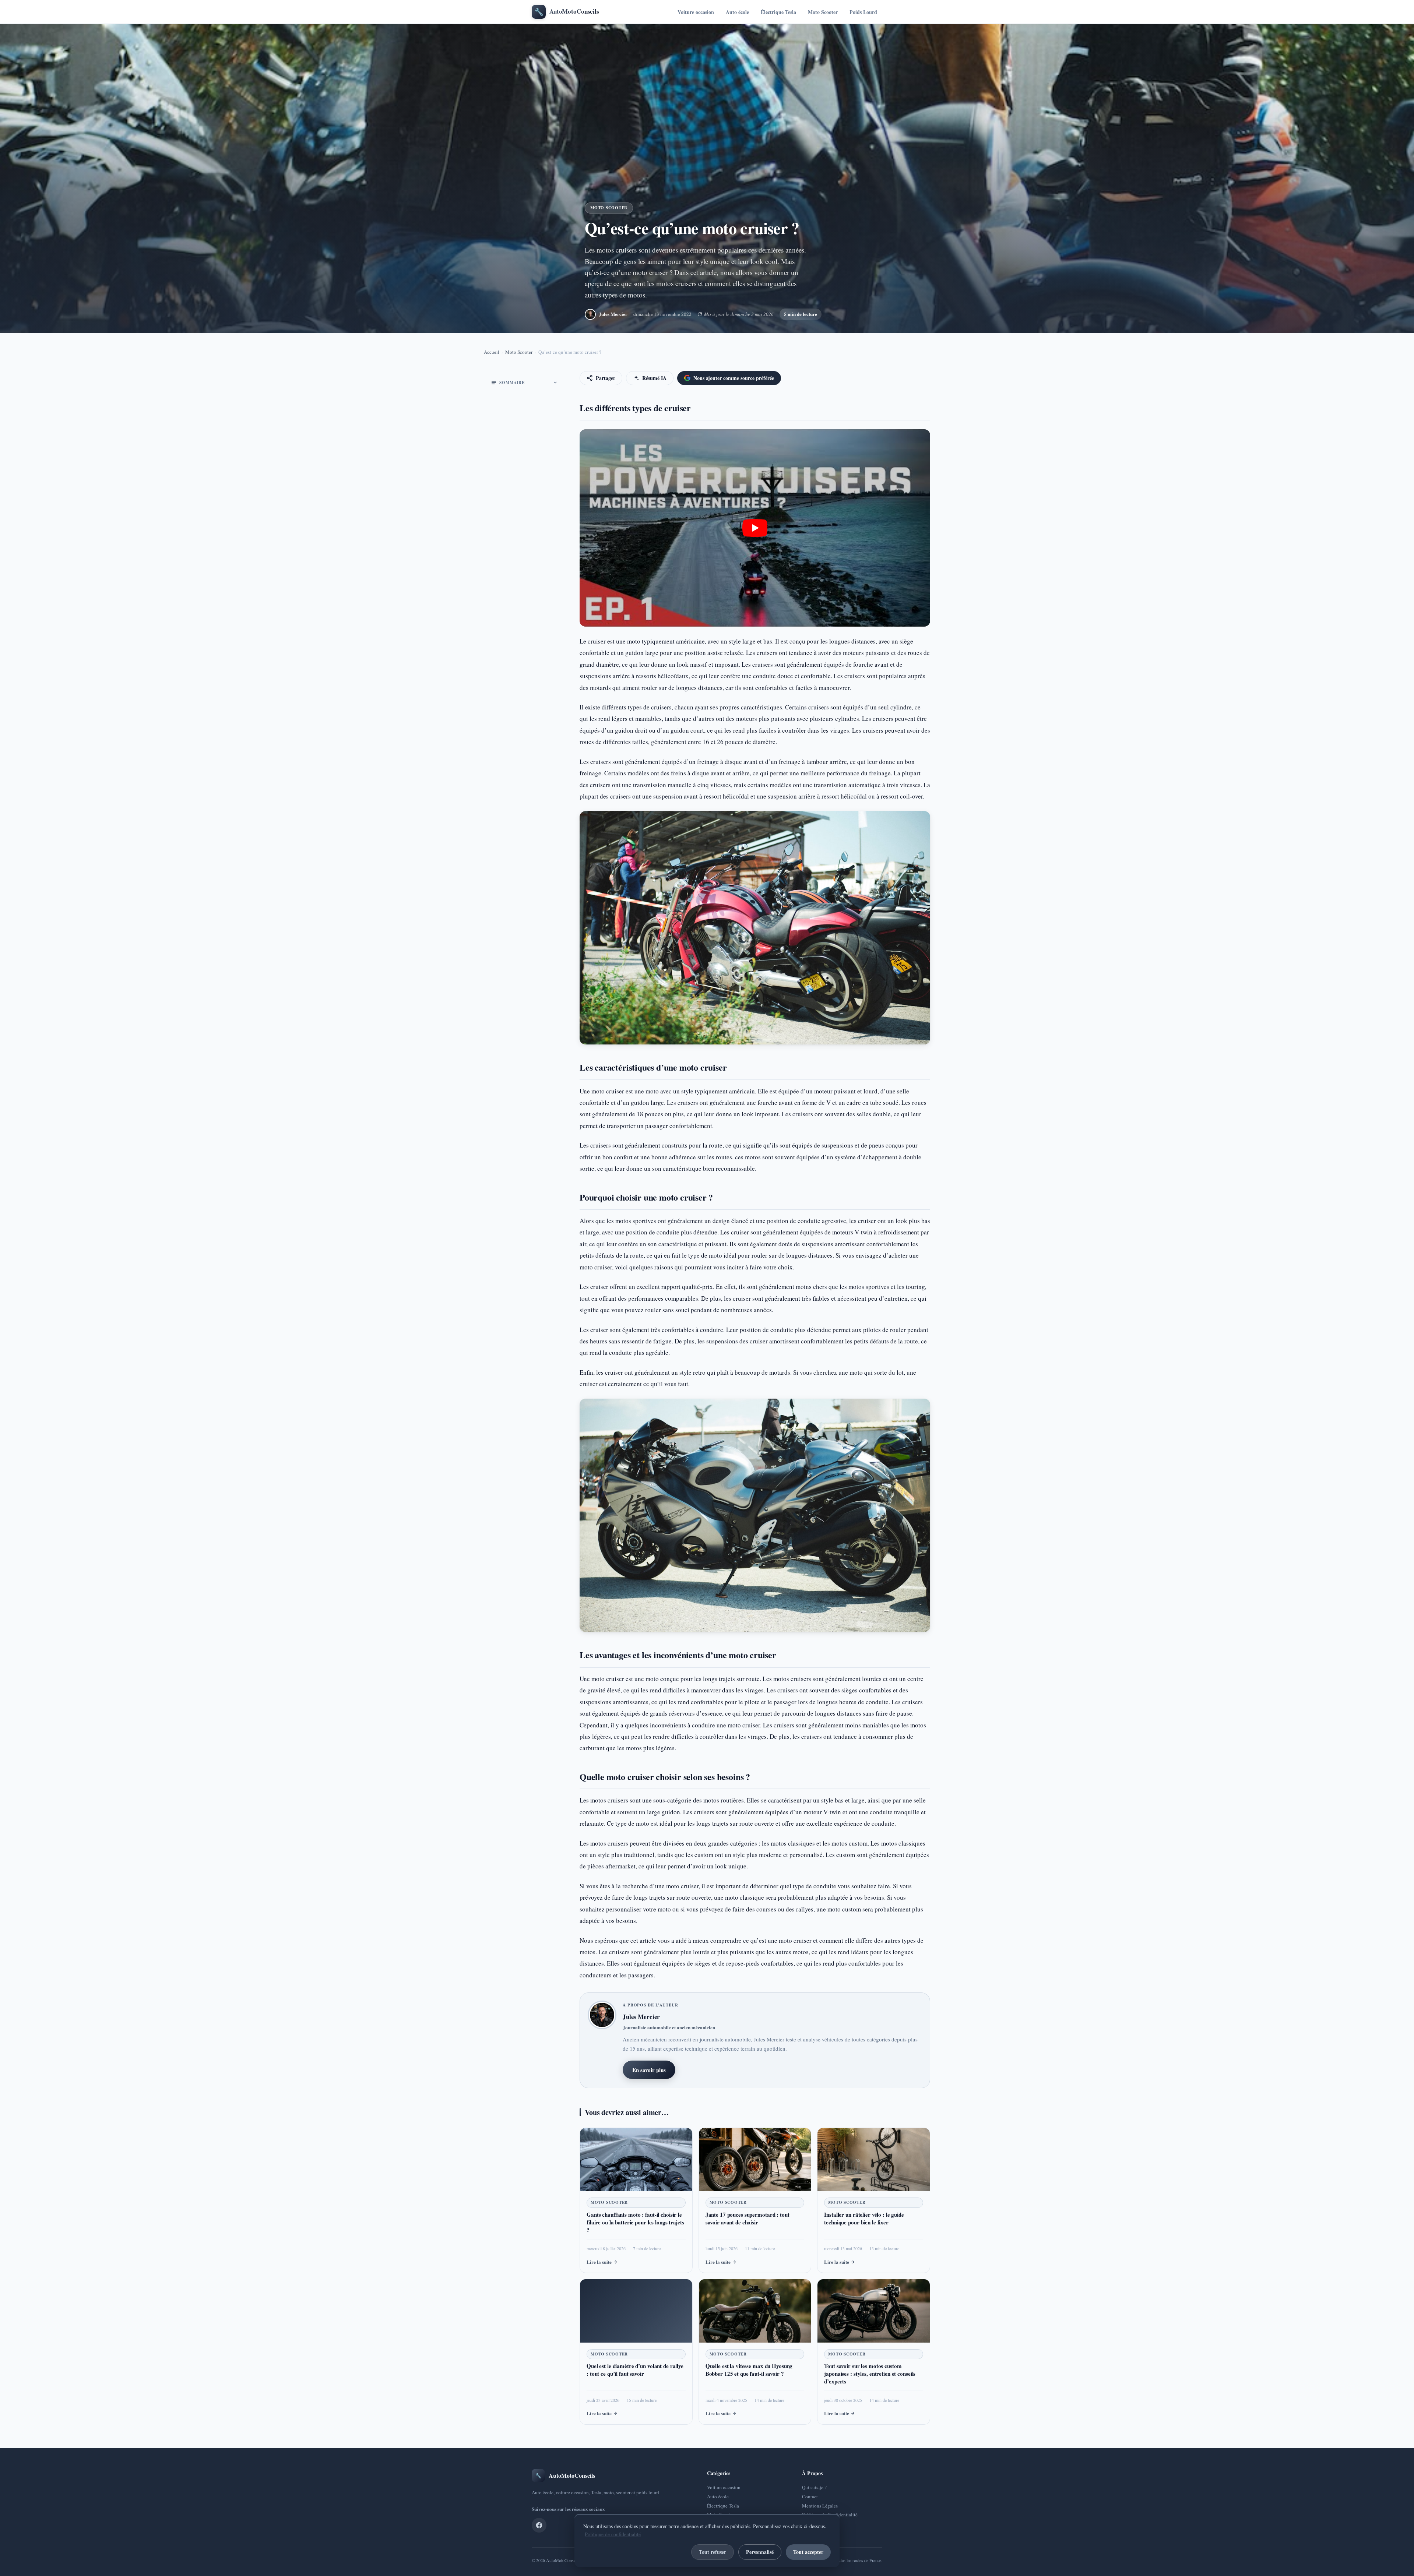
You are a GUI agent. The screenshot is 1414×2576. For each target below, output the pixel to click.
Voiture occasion (696, 12)
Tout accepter (808, 2552)
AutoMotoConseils (563, 2560)
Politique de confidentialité (613, 2534)
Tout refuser (713, 2552)
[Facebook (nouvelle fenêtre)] (539, 2525)
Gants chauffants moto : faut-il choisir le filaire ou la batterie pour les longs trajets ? (635, 2222)
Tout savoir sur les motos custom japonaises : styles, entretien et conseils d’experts (870, 2374)
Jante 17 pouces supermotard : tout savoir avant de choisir (748, 2218)
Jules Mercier (613, 314)
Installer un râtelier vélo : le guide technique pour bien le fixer (864, 2218)
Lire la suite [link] (599, 2262)
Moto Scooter (823, 12)
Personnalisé (760, 2552)
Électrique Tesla (778, 12)
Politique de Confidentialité (830, 2515)
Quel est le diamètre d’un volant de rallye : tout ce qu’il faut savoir (635, 2370)
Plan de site (813, 2524)
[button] (755, 528)
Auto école (737, 12)
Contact (810, 2496)
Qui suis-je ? (814, 2487)
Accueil (492, 352)
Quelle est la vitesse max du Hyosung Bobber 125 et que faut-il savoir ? (749, 2370)
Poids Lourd (863, 12)
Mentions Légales (820, 2506)
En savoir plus (649, 2070)
